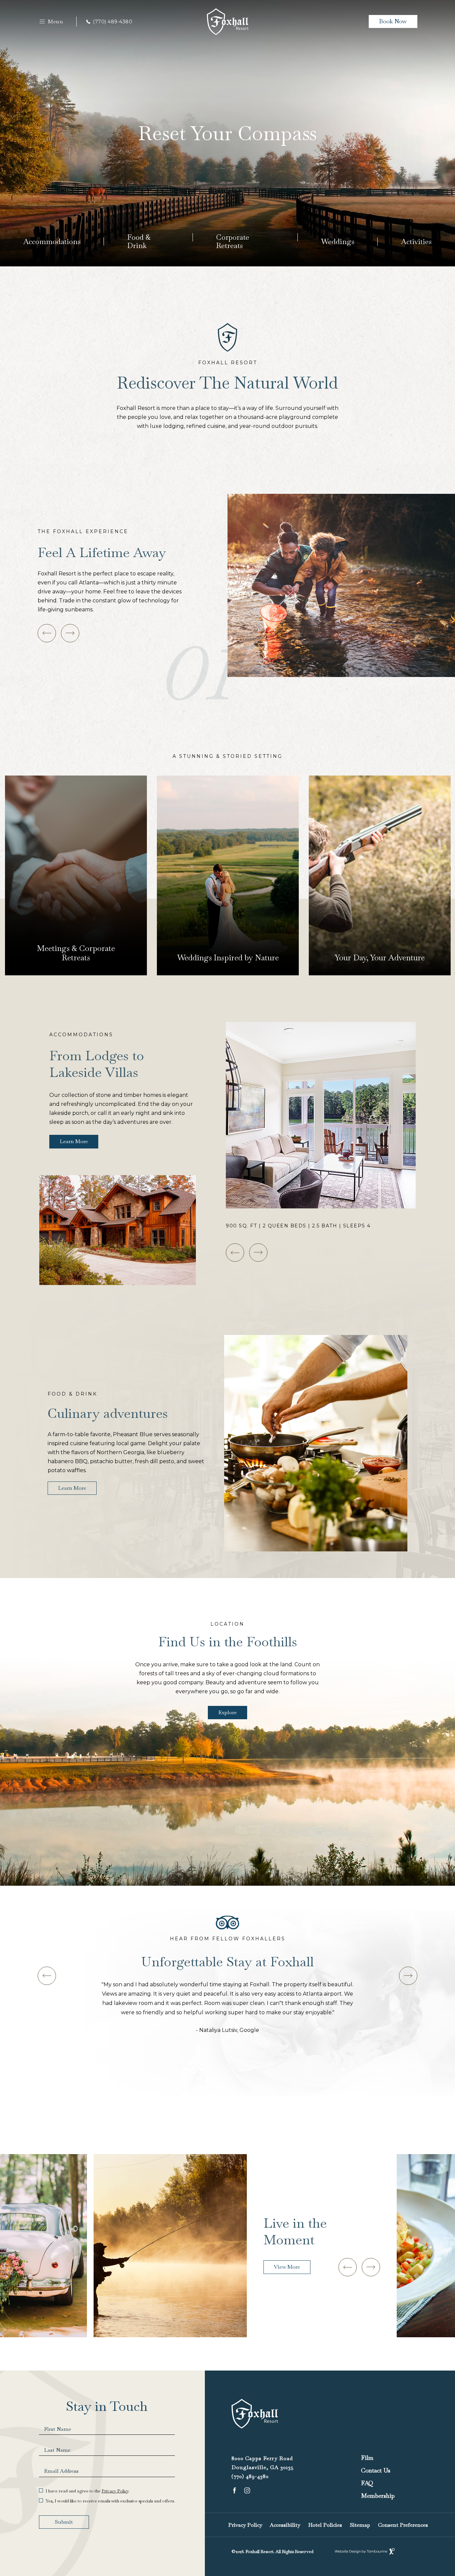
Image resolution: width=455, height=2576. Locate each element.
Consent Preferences (403, 2525)
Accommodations (52, 241)
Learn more (72, 1488)
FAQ (367, 2483)
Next (70, 633)
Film (367, 2458)
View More (287, 2267)
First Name (58, 2429)
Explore (227, 1712)
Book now (393, 21)
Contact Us (376, 2470)
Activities (416, 241)
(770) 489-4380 (113, 22)
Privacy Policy (115, 2491)
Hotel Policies (325, 2525)
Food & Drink (139, 241)
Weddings (338, 241)
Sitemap (360, 2525)
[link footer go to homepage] (255, 2418)
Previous (235, 1253)
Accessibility (285, 2525)
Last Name (57, 2450)
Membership (378, 2496)
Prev (47, 633)
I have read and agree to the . (87, 2491)
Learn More (49, 968)
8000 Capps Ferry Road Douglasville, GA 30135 (263, 2462)
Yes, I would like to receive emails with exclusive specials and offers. (110, 2501)
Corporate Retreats (233, 241)
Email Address (61, 2471)
